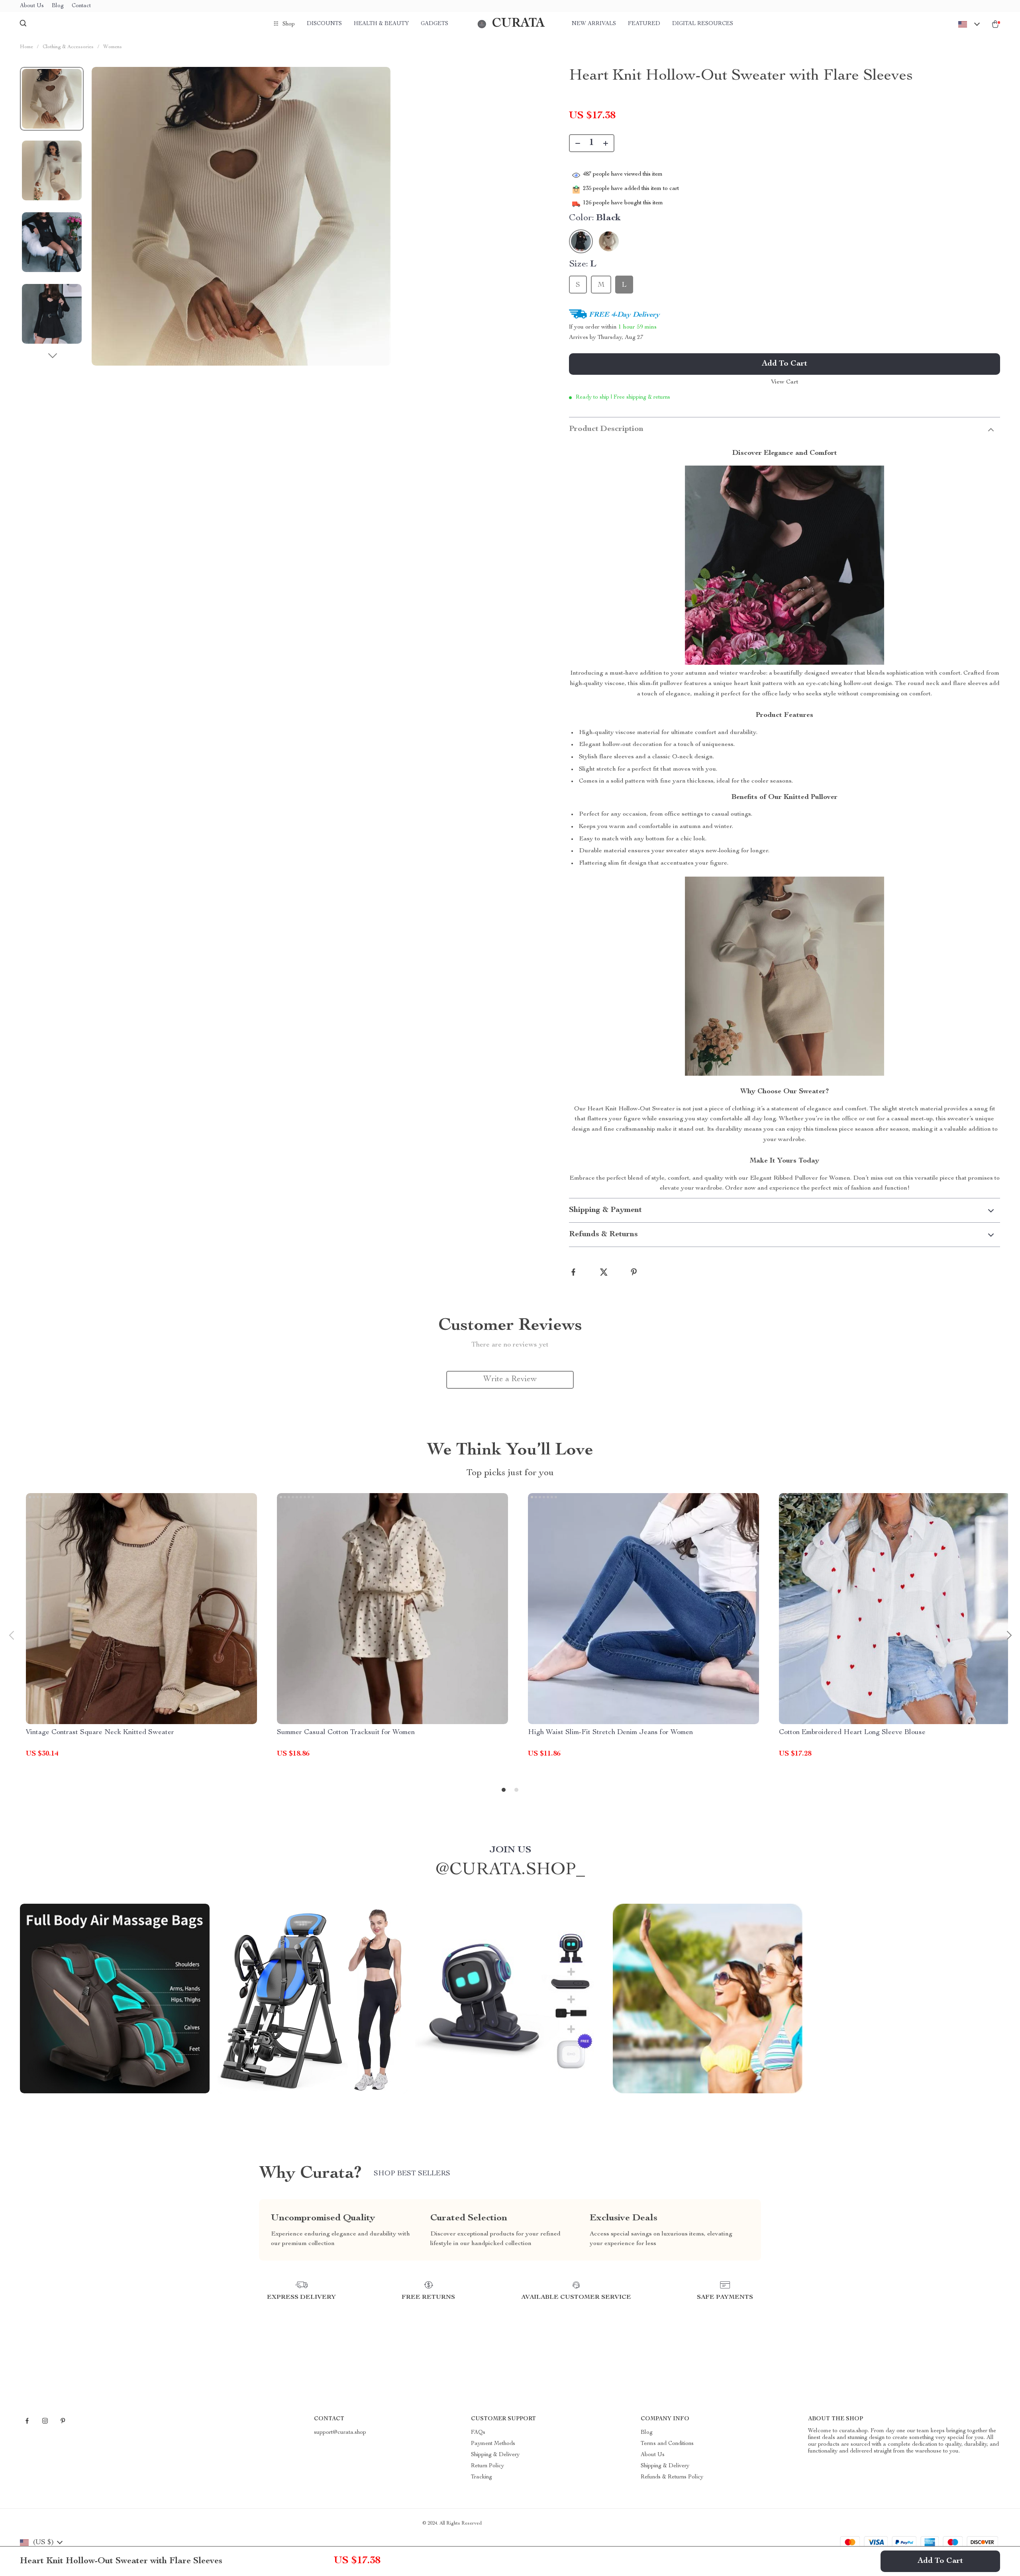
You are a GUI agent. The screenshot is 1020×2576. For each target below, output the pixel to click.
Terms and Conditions (667, 2444)
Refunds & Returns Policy (672, 2477)
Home (26, 47)
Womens (113, 47)
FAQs (478, 2433)
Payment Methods (493, 2444)
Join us (510, 1850)
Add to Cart (940, 2561)
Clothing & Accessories (68, 47)
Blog (58, 6)
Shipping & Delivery (495, 2455)
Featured (644, 24)
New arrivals (594, 24)
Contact (81, 6)
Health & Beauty (381, 24)
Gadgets (434, 24)
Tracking (482, 2477)
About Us (32, 6)
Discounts (324, 24)
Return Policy (487, 2466)
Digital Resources (703, 24)
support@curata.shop (340, 2433)
